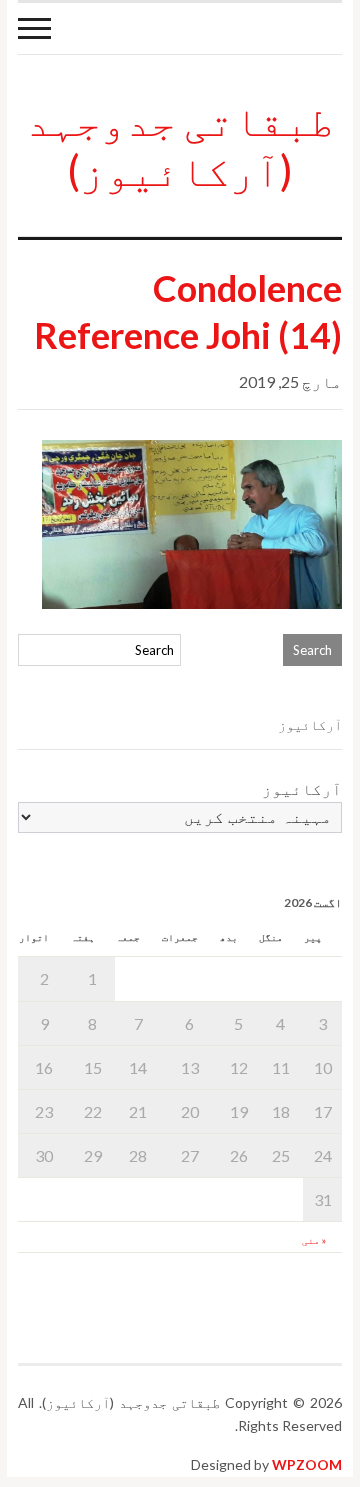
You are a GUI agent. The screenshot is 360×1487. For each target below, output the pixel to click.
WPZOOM (307, 1464)
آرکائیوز (302, 788)
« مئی (314, 1240)
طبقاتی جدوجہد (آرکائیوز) (180, 145)
